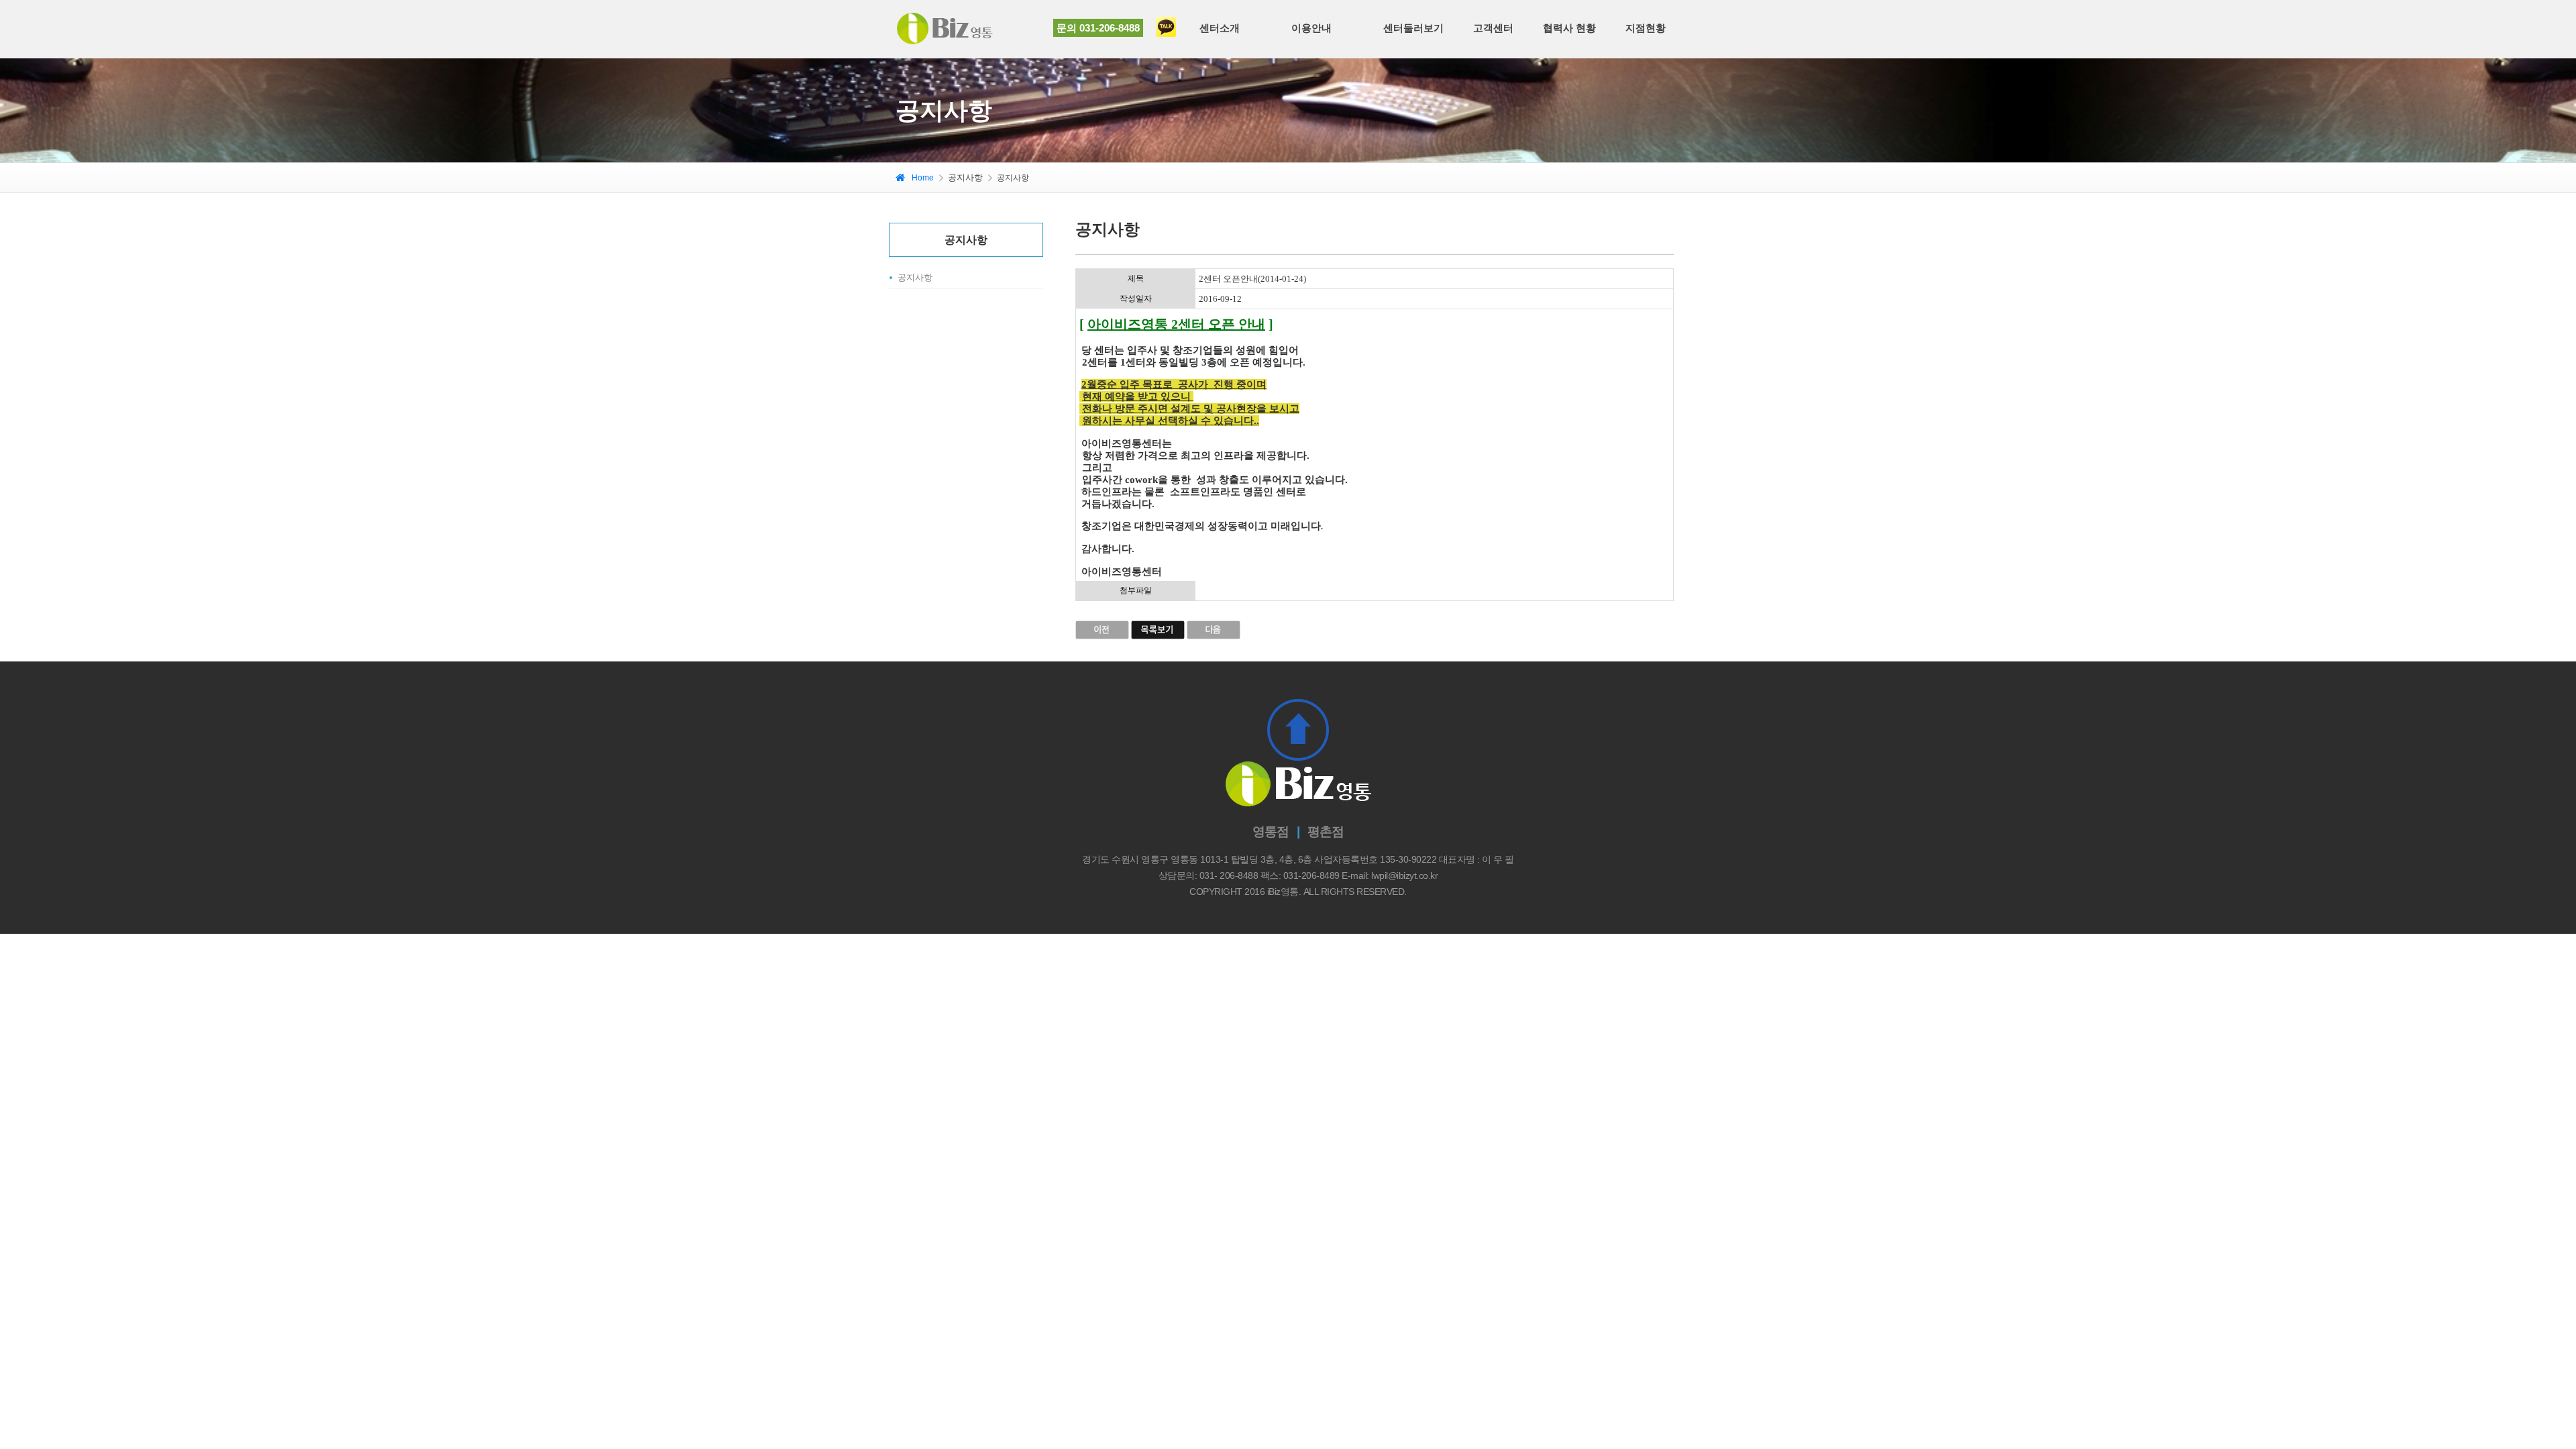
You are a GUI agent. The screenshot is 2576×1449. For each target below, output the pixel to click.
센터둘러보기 (1413, 28)
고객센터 (1493, 28)
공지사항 (915, 277)
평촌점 (1326, 831)
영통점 (1271, 831)
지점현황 (1646, 28)
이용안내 (1311, 28)
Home (923, 178)
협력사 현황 (1569, 28)
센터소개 (1220, 28)
